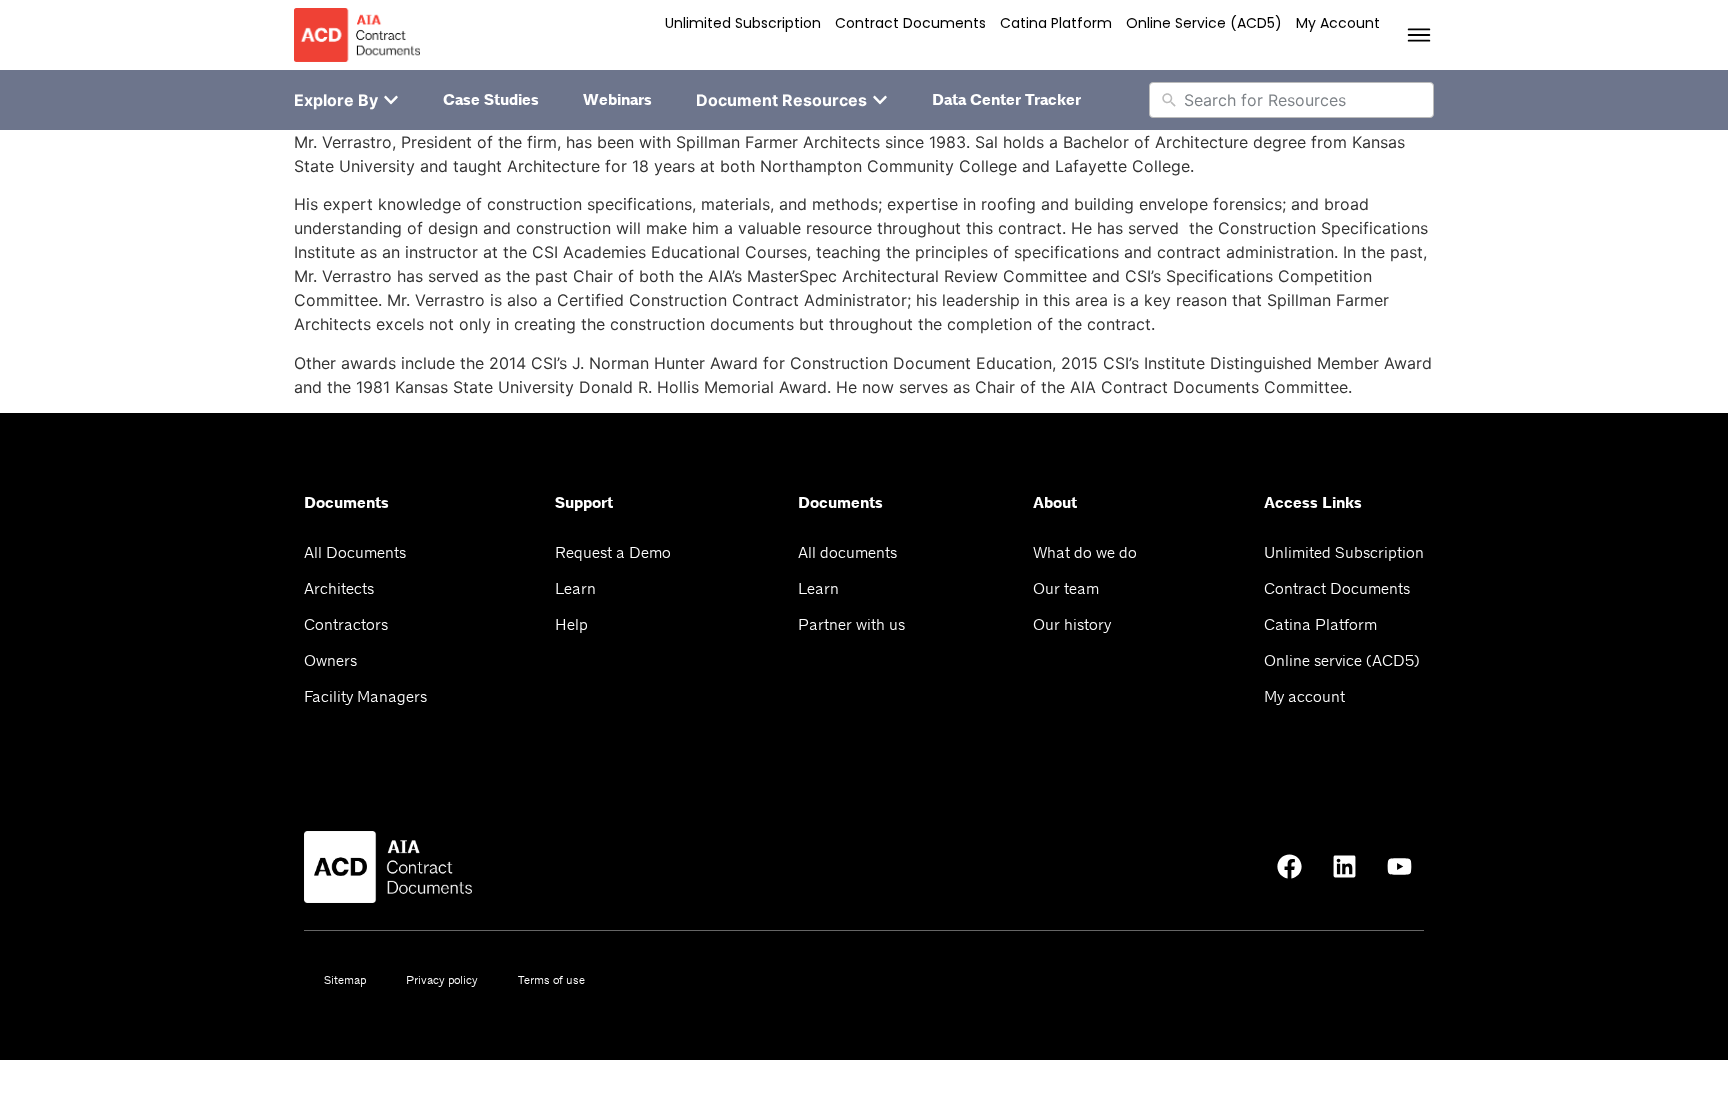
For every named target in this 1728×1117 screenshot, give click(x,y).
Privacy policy (442, 980)
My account (1338, 23)
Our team (1066, 588)
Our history (1072, 624)
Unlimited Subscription (743, 23)
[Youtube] (1399, 867)
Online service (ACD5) (1204, 23)
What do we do (1085, 552)
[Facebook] (1289, 867)
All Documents (355, 552)
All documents (847, 552)
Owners (330, 660)
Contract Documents (910, 23)
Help (571, 624)
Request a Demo (613, 552)
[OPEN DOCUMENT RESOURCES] (880, 100)
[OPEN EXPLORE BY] (391, 100)
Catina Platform (1056, 23)
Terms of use (551, 980)
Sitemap (345, 980)
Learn (575, 588)
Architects (339, 588)
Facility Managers (365, 696)
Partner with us (851, 624)
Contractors (346, 624)
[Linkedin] (1344, 867)
